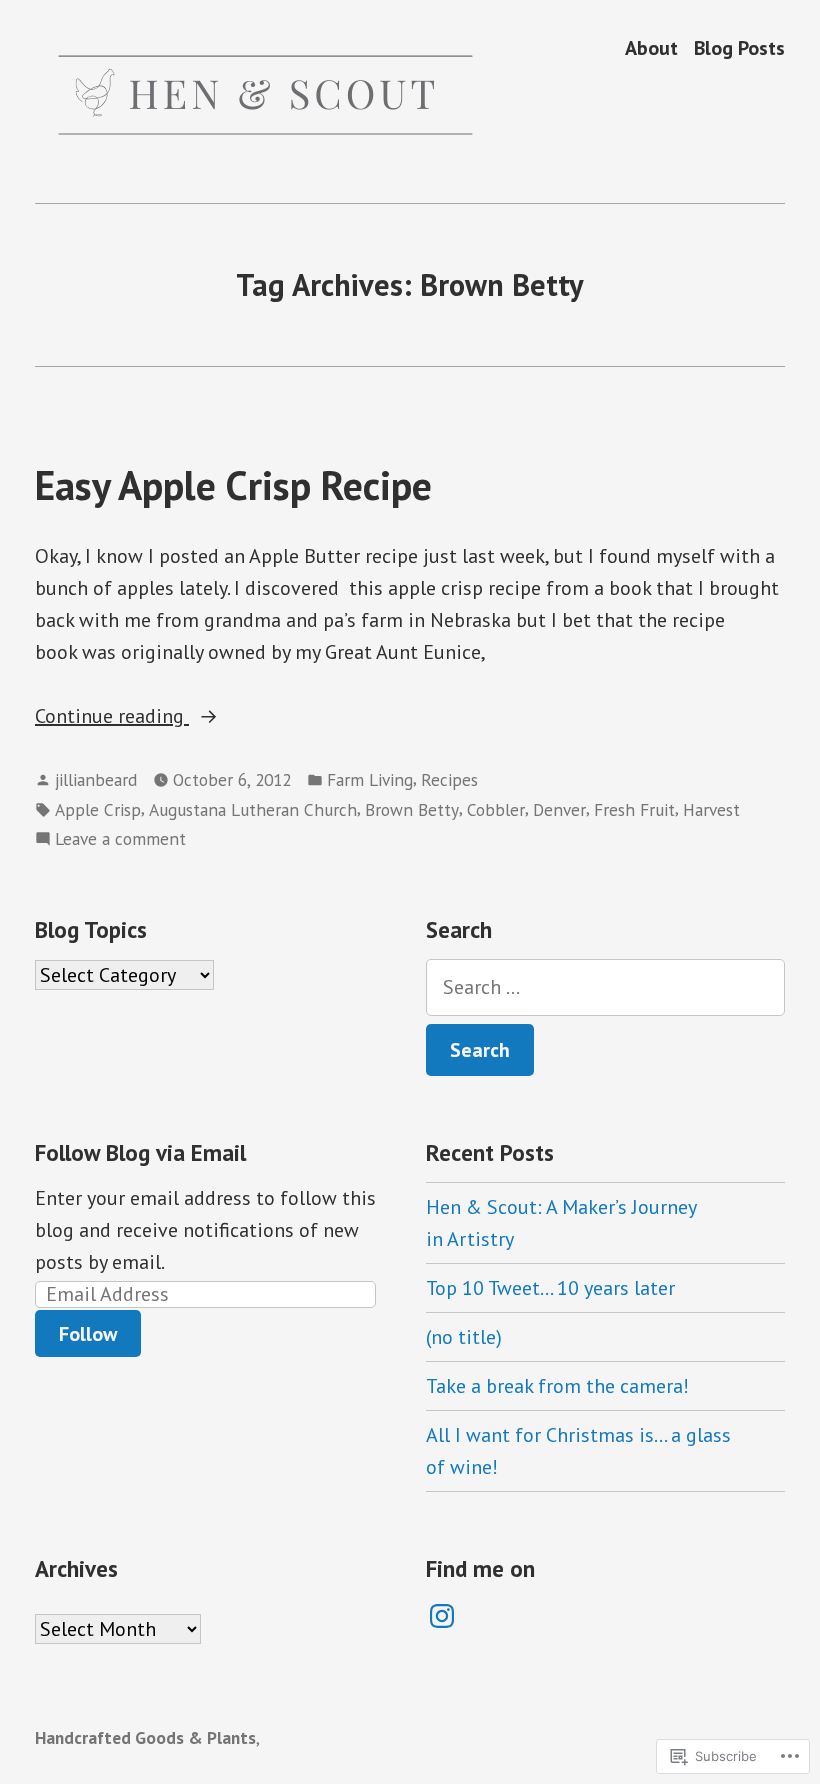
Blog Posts (739, 47)
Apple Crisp (98, 809)
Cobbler (496, 809)
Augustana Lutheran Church (253, 809)
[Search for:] (605, 987)
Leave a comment (120, 839)
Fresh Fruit (634, 809)
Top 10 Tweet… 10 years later (550, 1288)
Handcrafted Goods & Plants (145, 1737)
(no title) (464, 1337)
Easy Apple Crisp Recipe (233, 485)
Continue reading (112, 717)
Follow (88, 1334)
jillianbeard (96, 779)
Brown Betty (412, 809)
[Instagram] (442, 1616)
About (651, 47)
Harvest (711, 809)
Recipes (449, 779)
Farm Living (370, 779)
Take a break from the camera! (557, 1386)
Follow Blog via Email (140, 1152)
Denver (559, 809)
